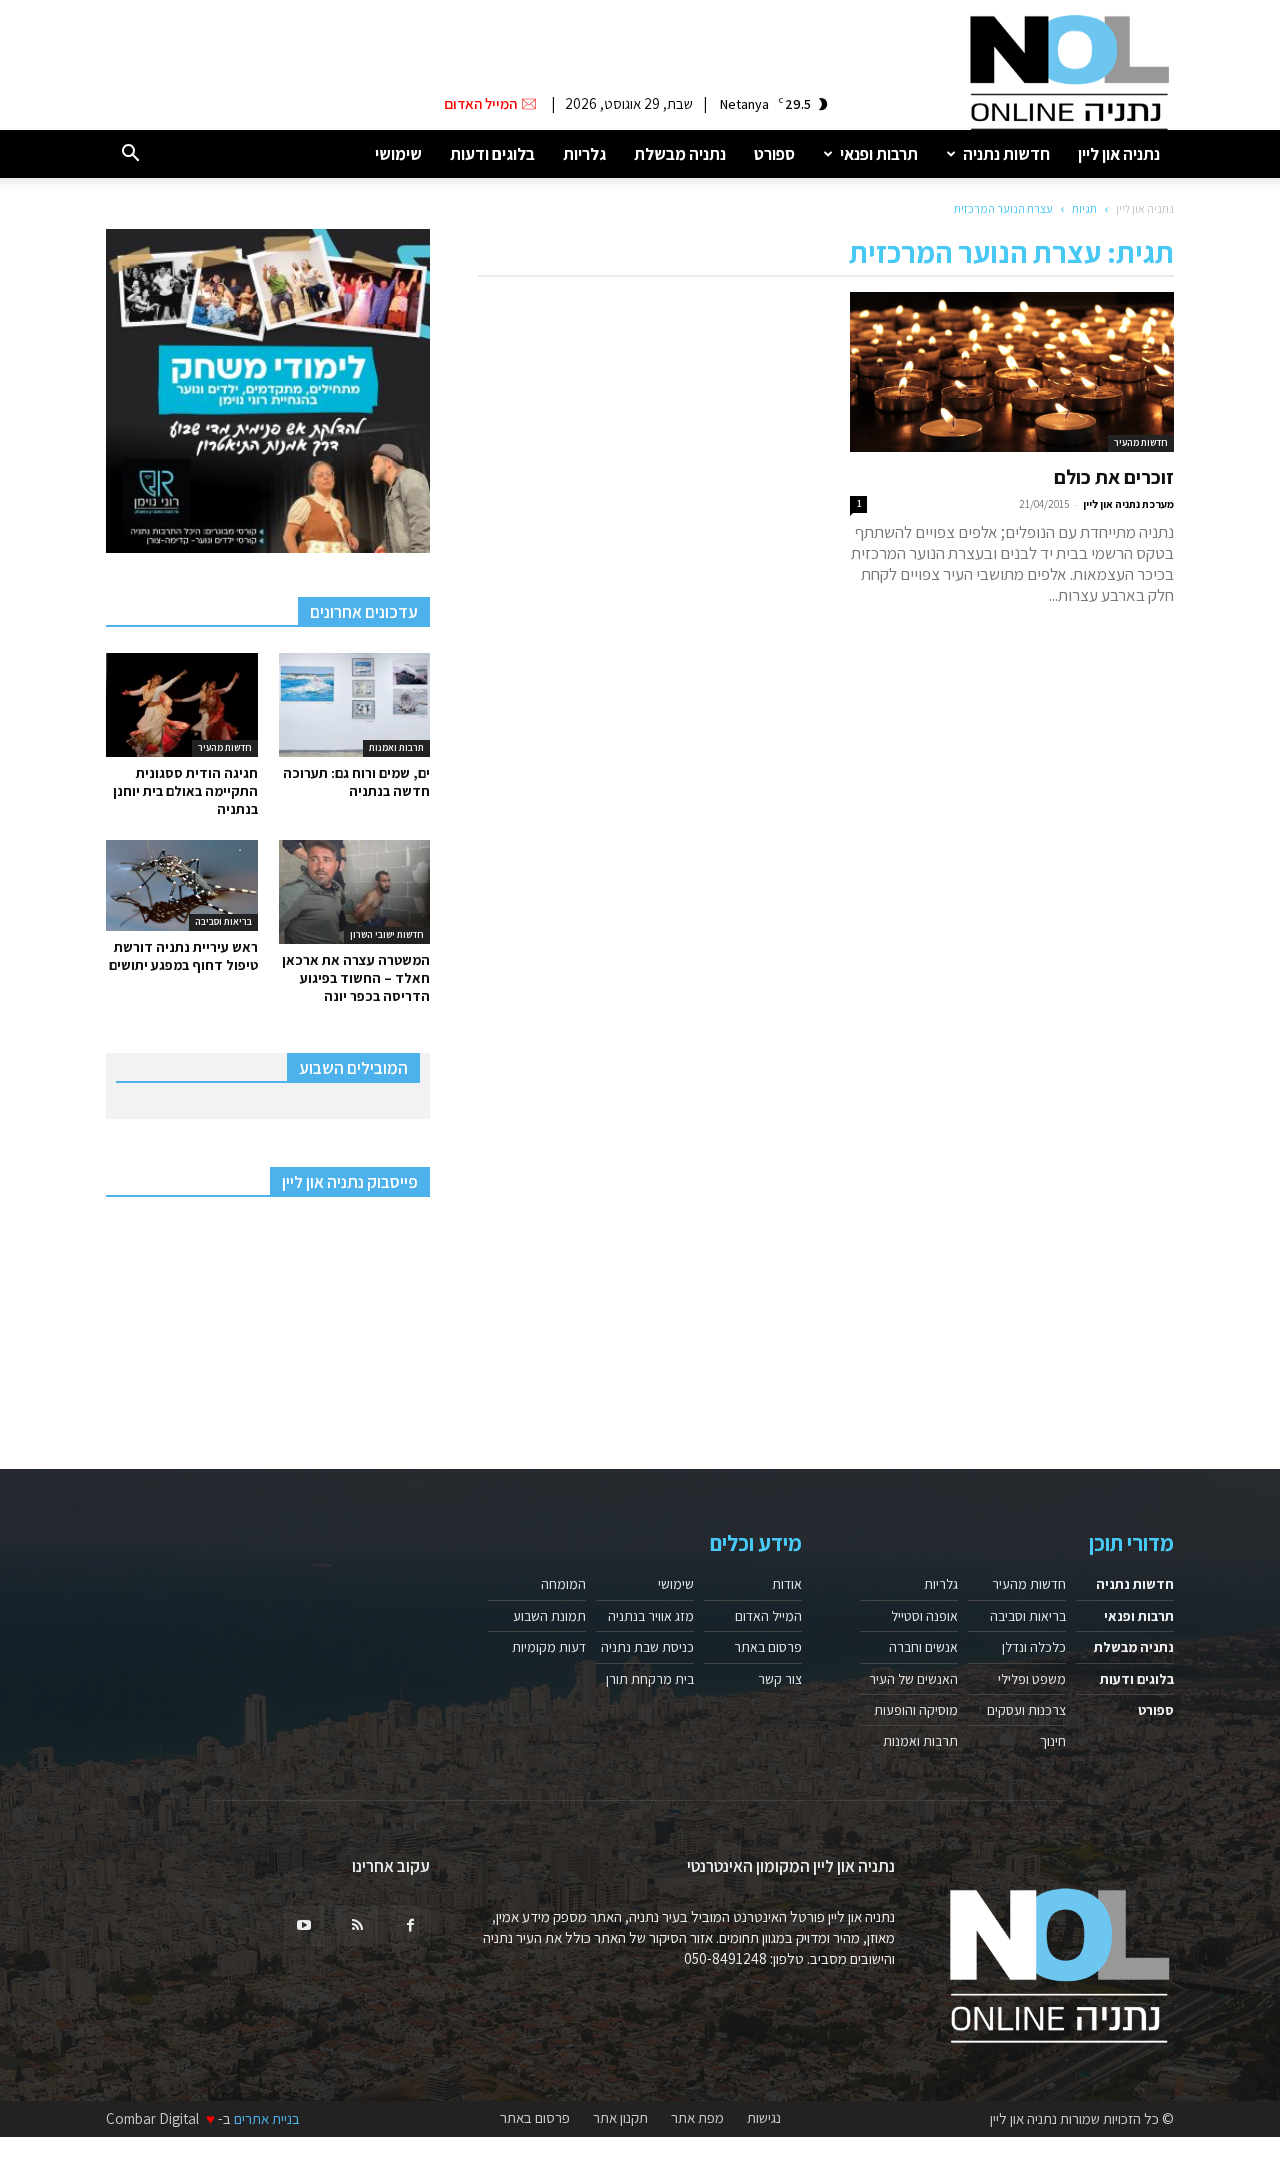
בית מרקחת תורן (650, 1679)
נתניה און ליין (1119, 154)
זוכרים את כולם (1114, 477)
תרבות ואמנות (396, 747)
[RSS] (357, 1926)
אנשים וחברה (923, 1647)
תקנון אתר (620, 2118)
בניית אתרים (267, 2118)
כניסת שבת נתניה (647, 1647)
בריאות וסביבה (223, 921)
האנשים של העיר (913, 1679)
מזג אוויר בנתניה (651, 1616)
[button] (130, 154)
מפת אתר (697, 2118)
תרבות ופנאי (879, 154)
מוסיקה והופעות (916, 1710)
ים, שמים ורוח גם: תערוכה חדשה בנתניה (356, 782)
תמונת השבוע (549, 1616)
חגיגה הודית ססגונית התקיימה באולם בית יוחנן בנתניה (185, 791)
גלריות (584, 154)
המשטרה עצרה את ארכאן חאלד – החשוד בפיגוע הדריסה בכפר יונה (356, 978)
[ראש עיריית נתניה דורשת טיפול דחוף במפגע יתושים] (182, 885)
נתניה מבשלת (680, 154)
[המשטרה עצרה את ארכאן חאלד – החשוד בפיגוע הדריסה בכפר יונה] (355, 892)
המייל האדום (768, 1616)
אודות (787, 1584)
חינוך (1053, 1741)
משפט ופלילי (1032, 1679)
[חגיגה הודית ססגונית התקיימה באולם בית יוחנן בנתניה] (182, 705)
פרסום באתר (768, 1647)
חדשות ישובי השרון (387, 934)
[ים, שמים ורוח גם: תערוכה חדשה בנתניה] (355, 705)
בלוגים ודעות (492, 154)
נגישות (764, 2118)
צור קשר (780, 1679)
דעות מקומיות (549, 1647)
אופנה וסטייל (924, 1616)
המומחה (563, 1584)
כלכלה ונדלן (1034, 1647)
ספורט (774, 154)
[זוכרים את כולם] (1012, 372)
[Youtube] (304, 1926)
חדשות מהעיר (1141, 442)
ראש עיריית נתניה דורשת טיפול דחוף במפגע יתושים (183, 956)
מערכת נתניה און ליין (1128, 504)
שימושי (398, 154)
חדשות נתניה (1006, 154)
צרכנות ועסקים (1026, 1710)
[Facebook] (410, 1926)
